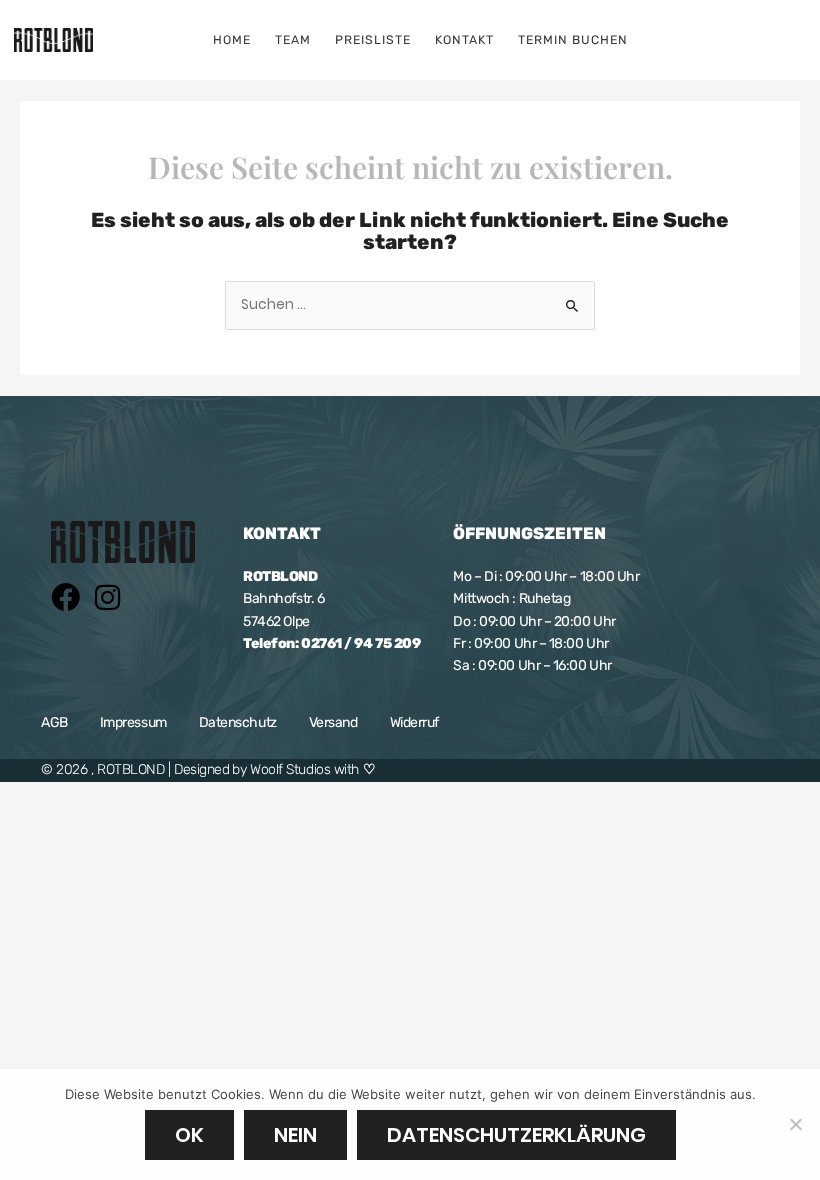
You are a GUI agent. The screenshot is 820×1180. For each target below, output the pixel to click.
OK (189, 1135)
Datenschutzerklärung (516, 1135)
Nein (295, 1135)
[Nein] (795, 1124)
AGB (54, 722)
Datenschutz (238, 722)
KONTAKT (464, 40)
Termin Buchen (573, 40)
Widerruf (414, 722)
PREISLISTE (373, 40)
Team (293, 40)
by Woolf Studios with (303, 769)
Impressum (133, 722)
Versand (333, 722)
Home (232, 40)
